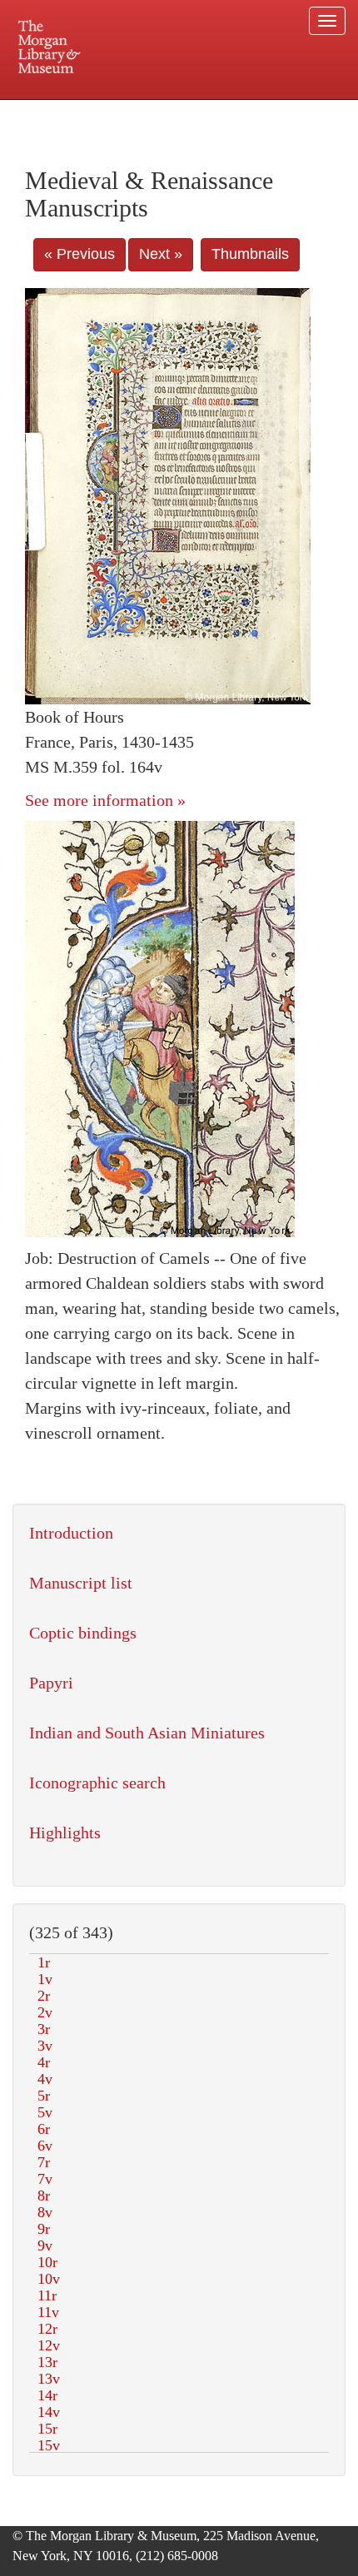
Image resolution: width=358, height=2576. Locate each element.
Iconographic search (97, 1783)
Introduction (71, 1533)
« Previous (80, 254)
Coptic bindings (83, 1633)
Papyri (51, 1683)
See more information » (105, 800)
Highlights (65, 1833)
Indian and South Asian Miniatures (147, 1733)
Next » (161, 254)
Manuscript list (81, 1583)
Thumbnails (250, 254)
